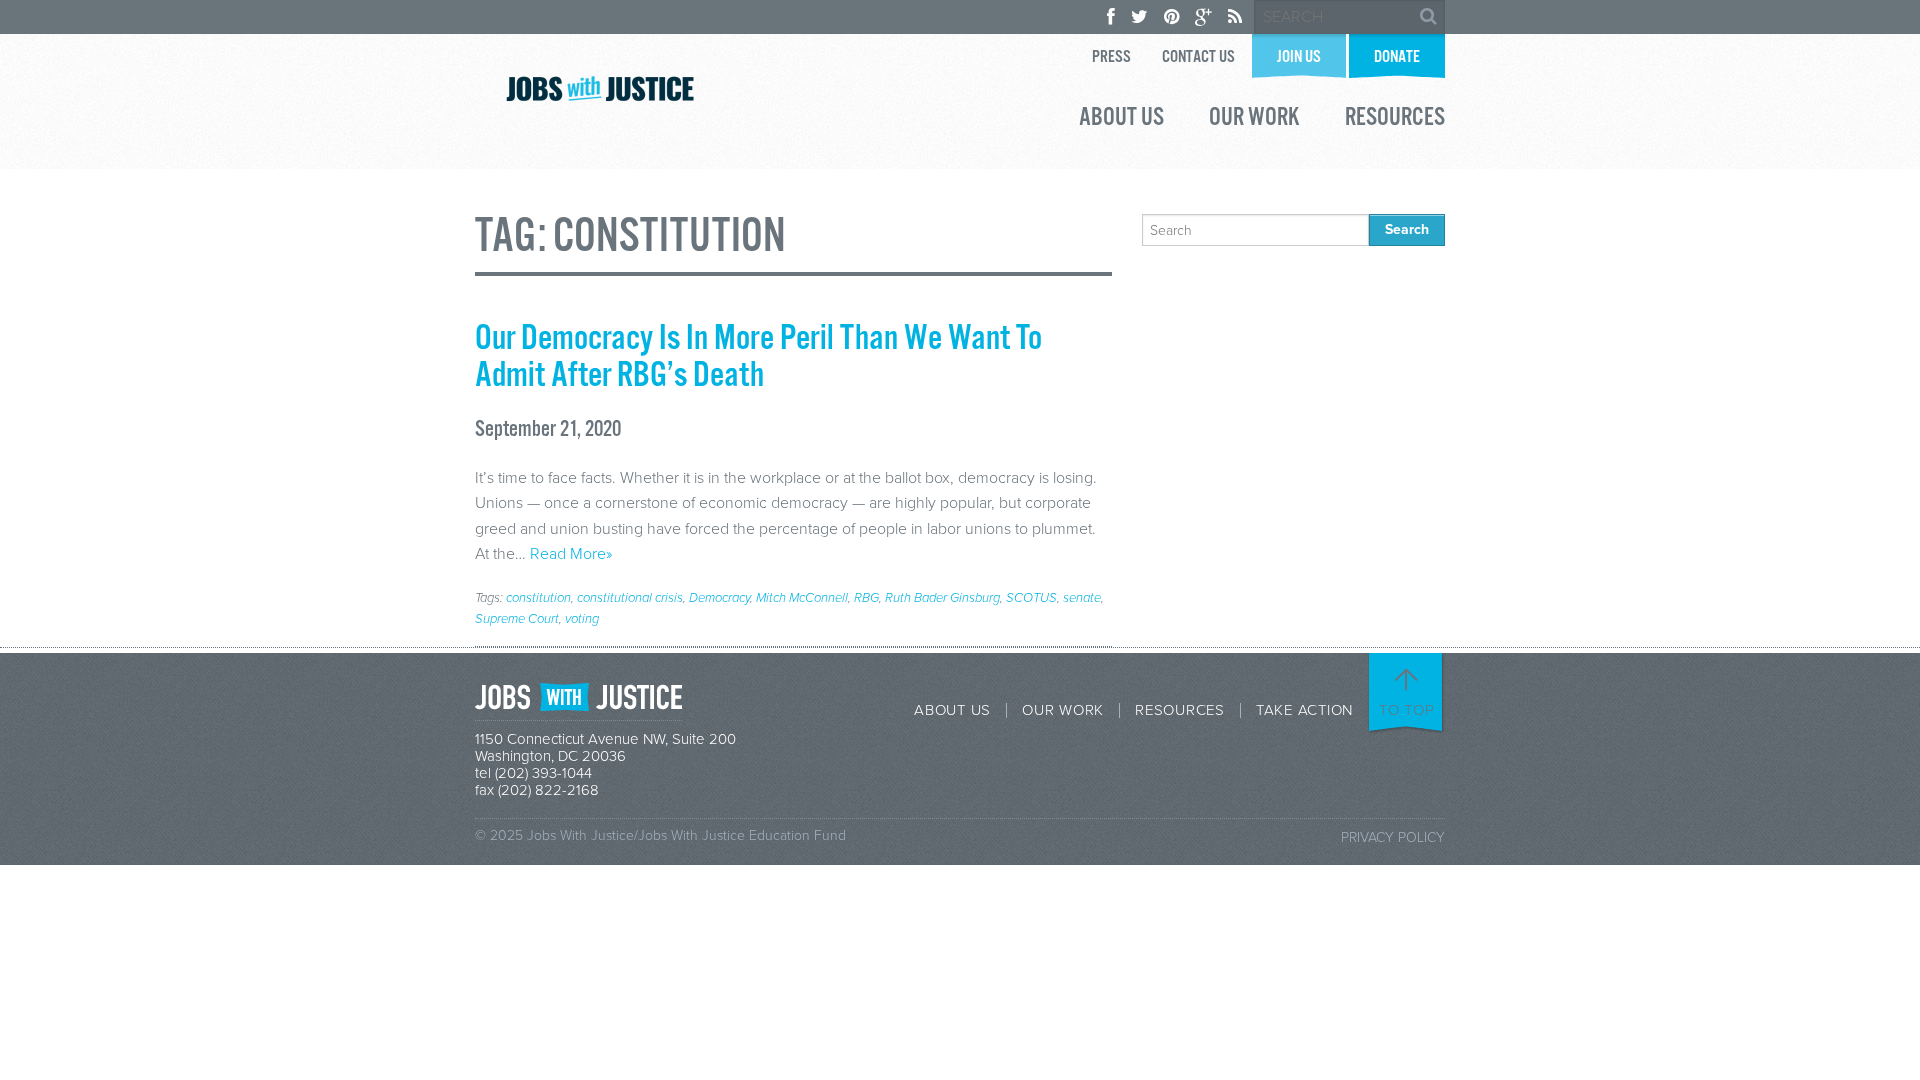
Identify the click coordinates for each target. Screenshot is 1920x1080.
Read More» (571, 554)
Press (1111, 57)
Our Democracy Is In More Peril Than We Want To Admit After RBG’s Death (758, 357)
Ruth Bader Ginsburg (942, 598)
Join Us (1299, 57)
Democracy (719, 598)
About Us (1121, 120)
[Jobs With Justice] (600, 88)
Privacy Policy (1393, 837)
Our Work (1254, 120)
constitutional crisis (630, 598)
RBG (866, 598)
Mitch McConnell (802, 598)
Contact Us (1198, 57)
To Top (1407, 710)
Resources (1395, 120)
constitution (538, 598)
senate (1082, 598)
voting (582, 619)
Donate (1397, 57)
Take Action (1304, 710)
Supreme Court (517, 619)
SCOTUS (1031, 598)
